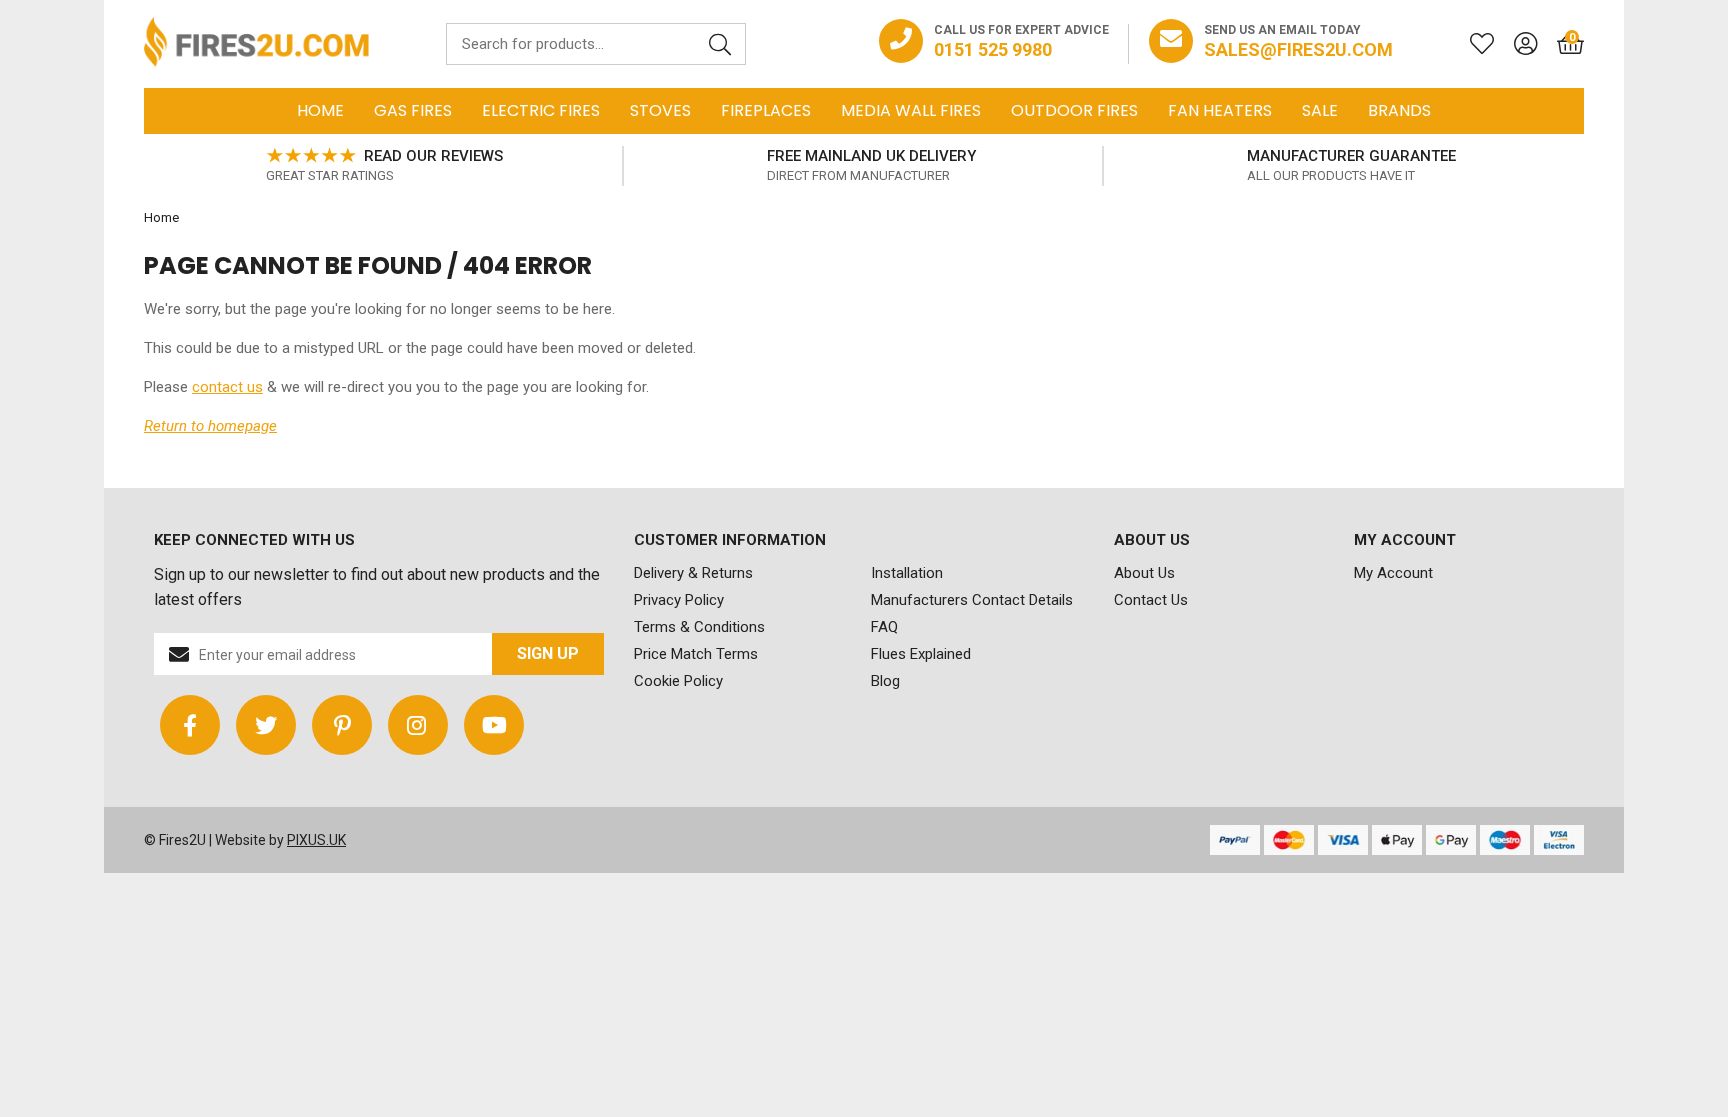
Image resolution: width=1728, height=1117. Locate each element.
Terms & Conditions (699, 627)
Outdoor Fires (1074, 110)
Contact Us (1151, 600)
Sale (1320, 110)
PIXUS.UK (316, 840)
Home (320, 110)
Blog (885, 681)
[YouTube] (494, 725)
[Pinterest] (342, 725)
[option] (384, 166)
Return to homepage (210, 426)
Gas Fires (413, 110)
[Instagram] (418, 725)
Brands (1399, 110)
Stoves (660, 110)
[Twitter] (266, 725)
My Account (1393, 573)
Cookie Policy (678, 681)
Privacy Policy (679, 600)
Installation (907, 573)
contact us (227, 387)
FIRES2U (256, 44)
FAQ (884, 627)
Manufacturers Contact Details (972, 600)
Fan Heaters (1220, 110)
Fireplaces (766, 110)
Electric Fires (541, 110)
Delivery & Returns (693, 573)
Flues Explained (921, 654)
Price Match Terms (696, 654)
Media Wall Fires (911, 110)
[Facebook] (190, 725)
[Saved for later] (1472, 44)
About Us (1144, 573)
